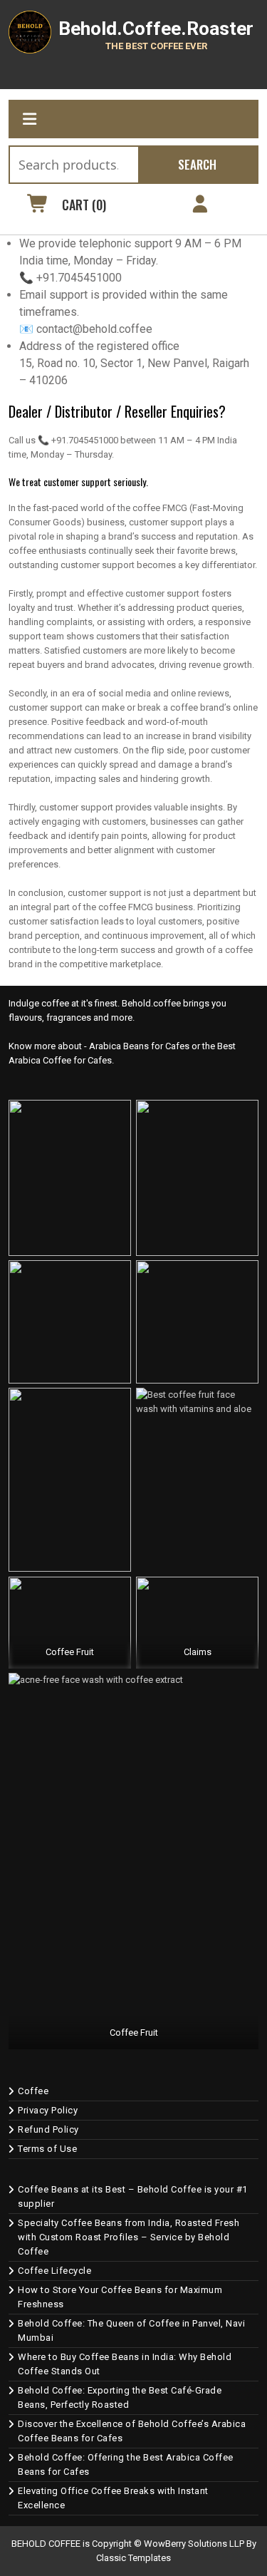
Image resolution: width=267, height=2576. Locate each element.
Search (197, 164)
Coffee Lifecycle (54, 2271)
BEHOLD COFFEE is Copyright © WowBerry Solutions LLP (128, 2544)
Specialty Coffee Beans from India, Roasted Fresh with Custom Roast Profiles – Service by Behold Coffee (129, 2237)
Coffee (33, 2091)
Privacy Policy (48, 2110)
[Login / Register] (200, 206)
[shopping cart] (38, 206)
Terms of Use (47, 2149)
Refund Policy (48, 2129)
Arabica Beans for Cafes (139, 1046)
